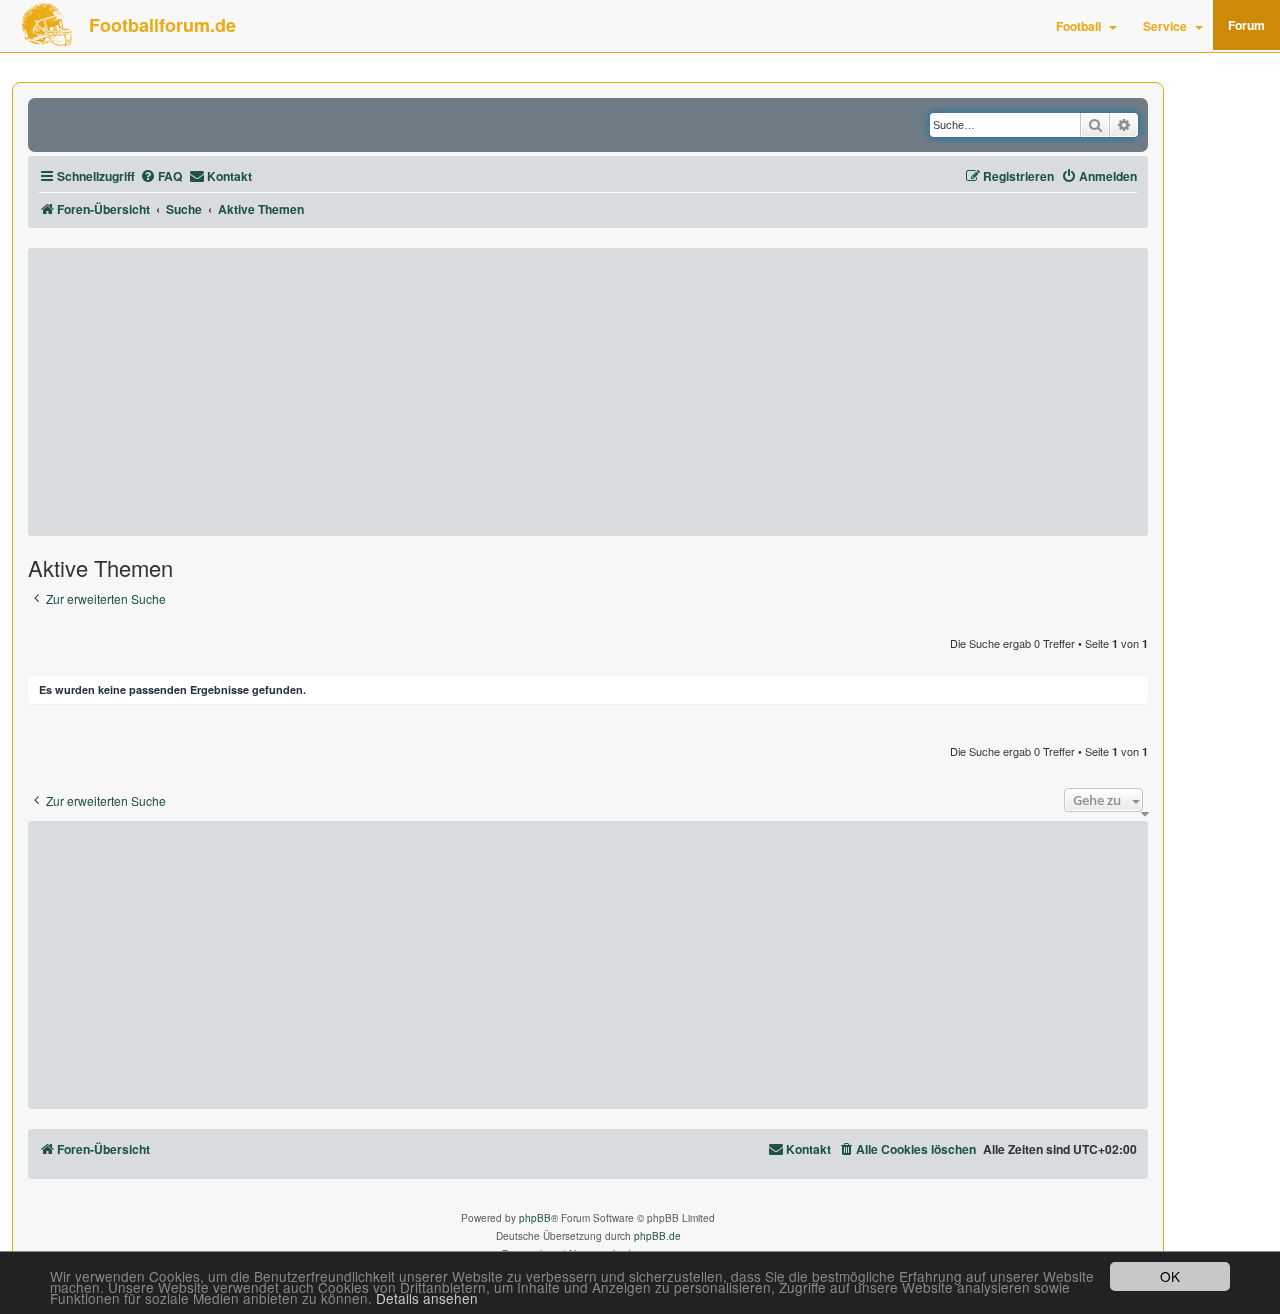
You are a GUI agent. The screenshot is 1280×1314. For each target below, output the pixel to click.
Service (1165, 26)
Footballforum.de (162, 25)
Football (1078, 26)
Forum (1246, 25)
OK (1170, 1276)
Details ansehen (427, 1298)
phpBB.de (657, 1236)
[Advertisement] (588, 392)
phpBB (535, 1218)
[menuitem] (161, 176)
